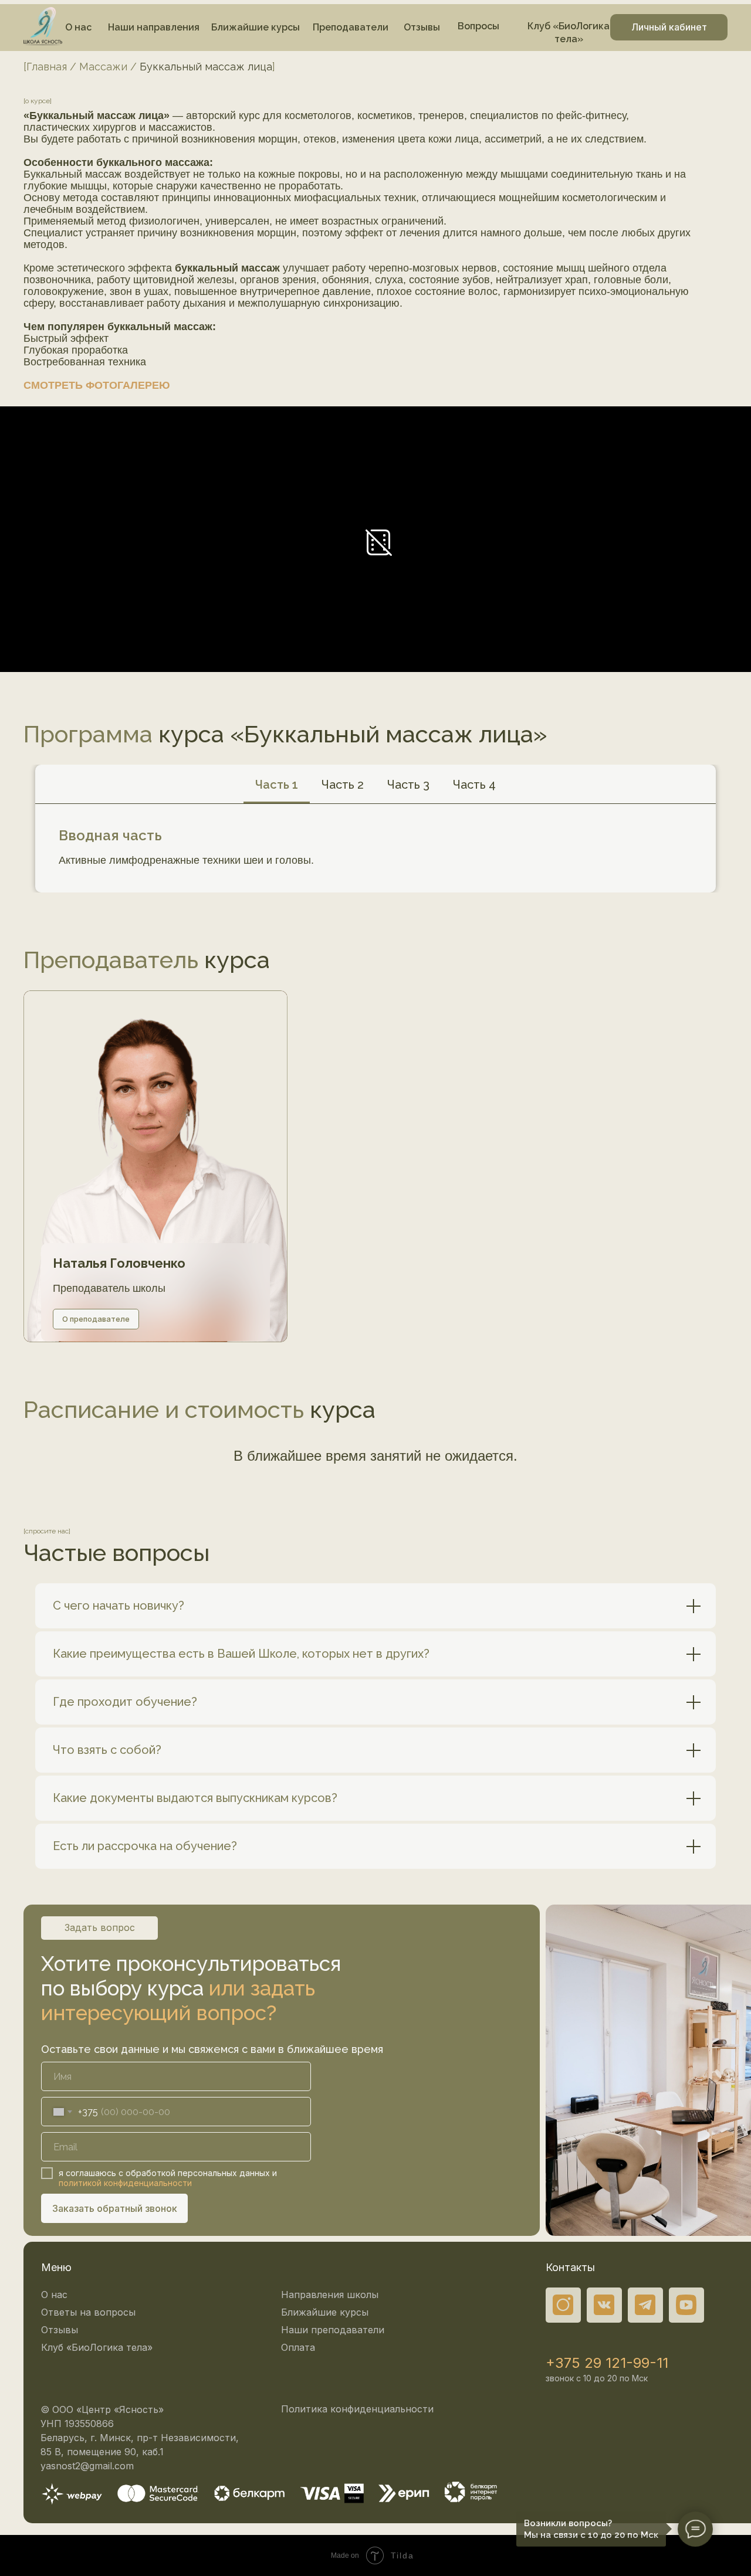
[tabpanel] (375, 848)
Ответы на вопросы (88, 2312)
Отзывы (60, 2330)
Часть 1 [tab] (277, 785)
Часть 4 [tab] (474, 785)
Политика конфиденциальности (357, 2409)
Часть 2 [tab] (343, 785)
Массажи (103, 67)
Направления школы (330, 2295)
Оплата (298, 2347)
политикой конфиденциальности (125, 2183)
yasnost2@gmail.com (87, 2466)
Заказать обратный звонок (115, 2208)
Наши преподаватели (333, 2330)
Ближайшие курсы (325, 2312)
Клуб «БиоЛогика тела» (97, 2347)
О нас (54, 2295)
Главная (47, 67)
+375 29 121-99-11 (607, 2363)
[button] (97, 385)
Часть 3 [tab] (408, 785)
